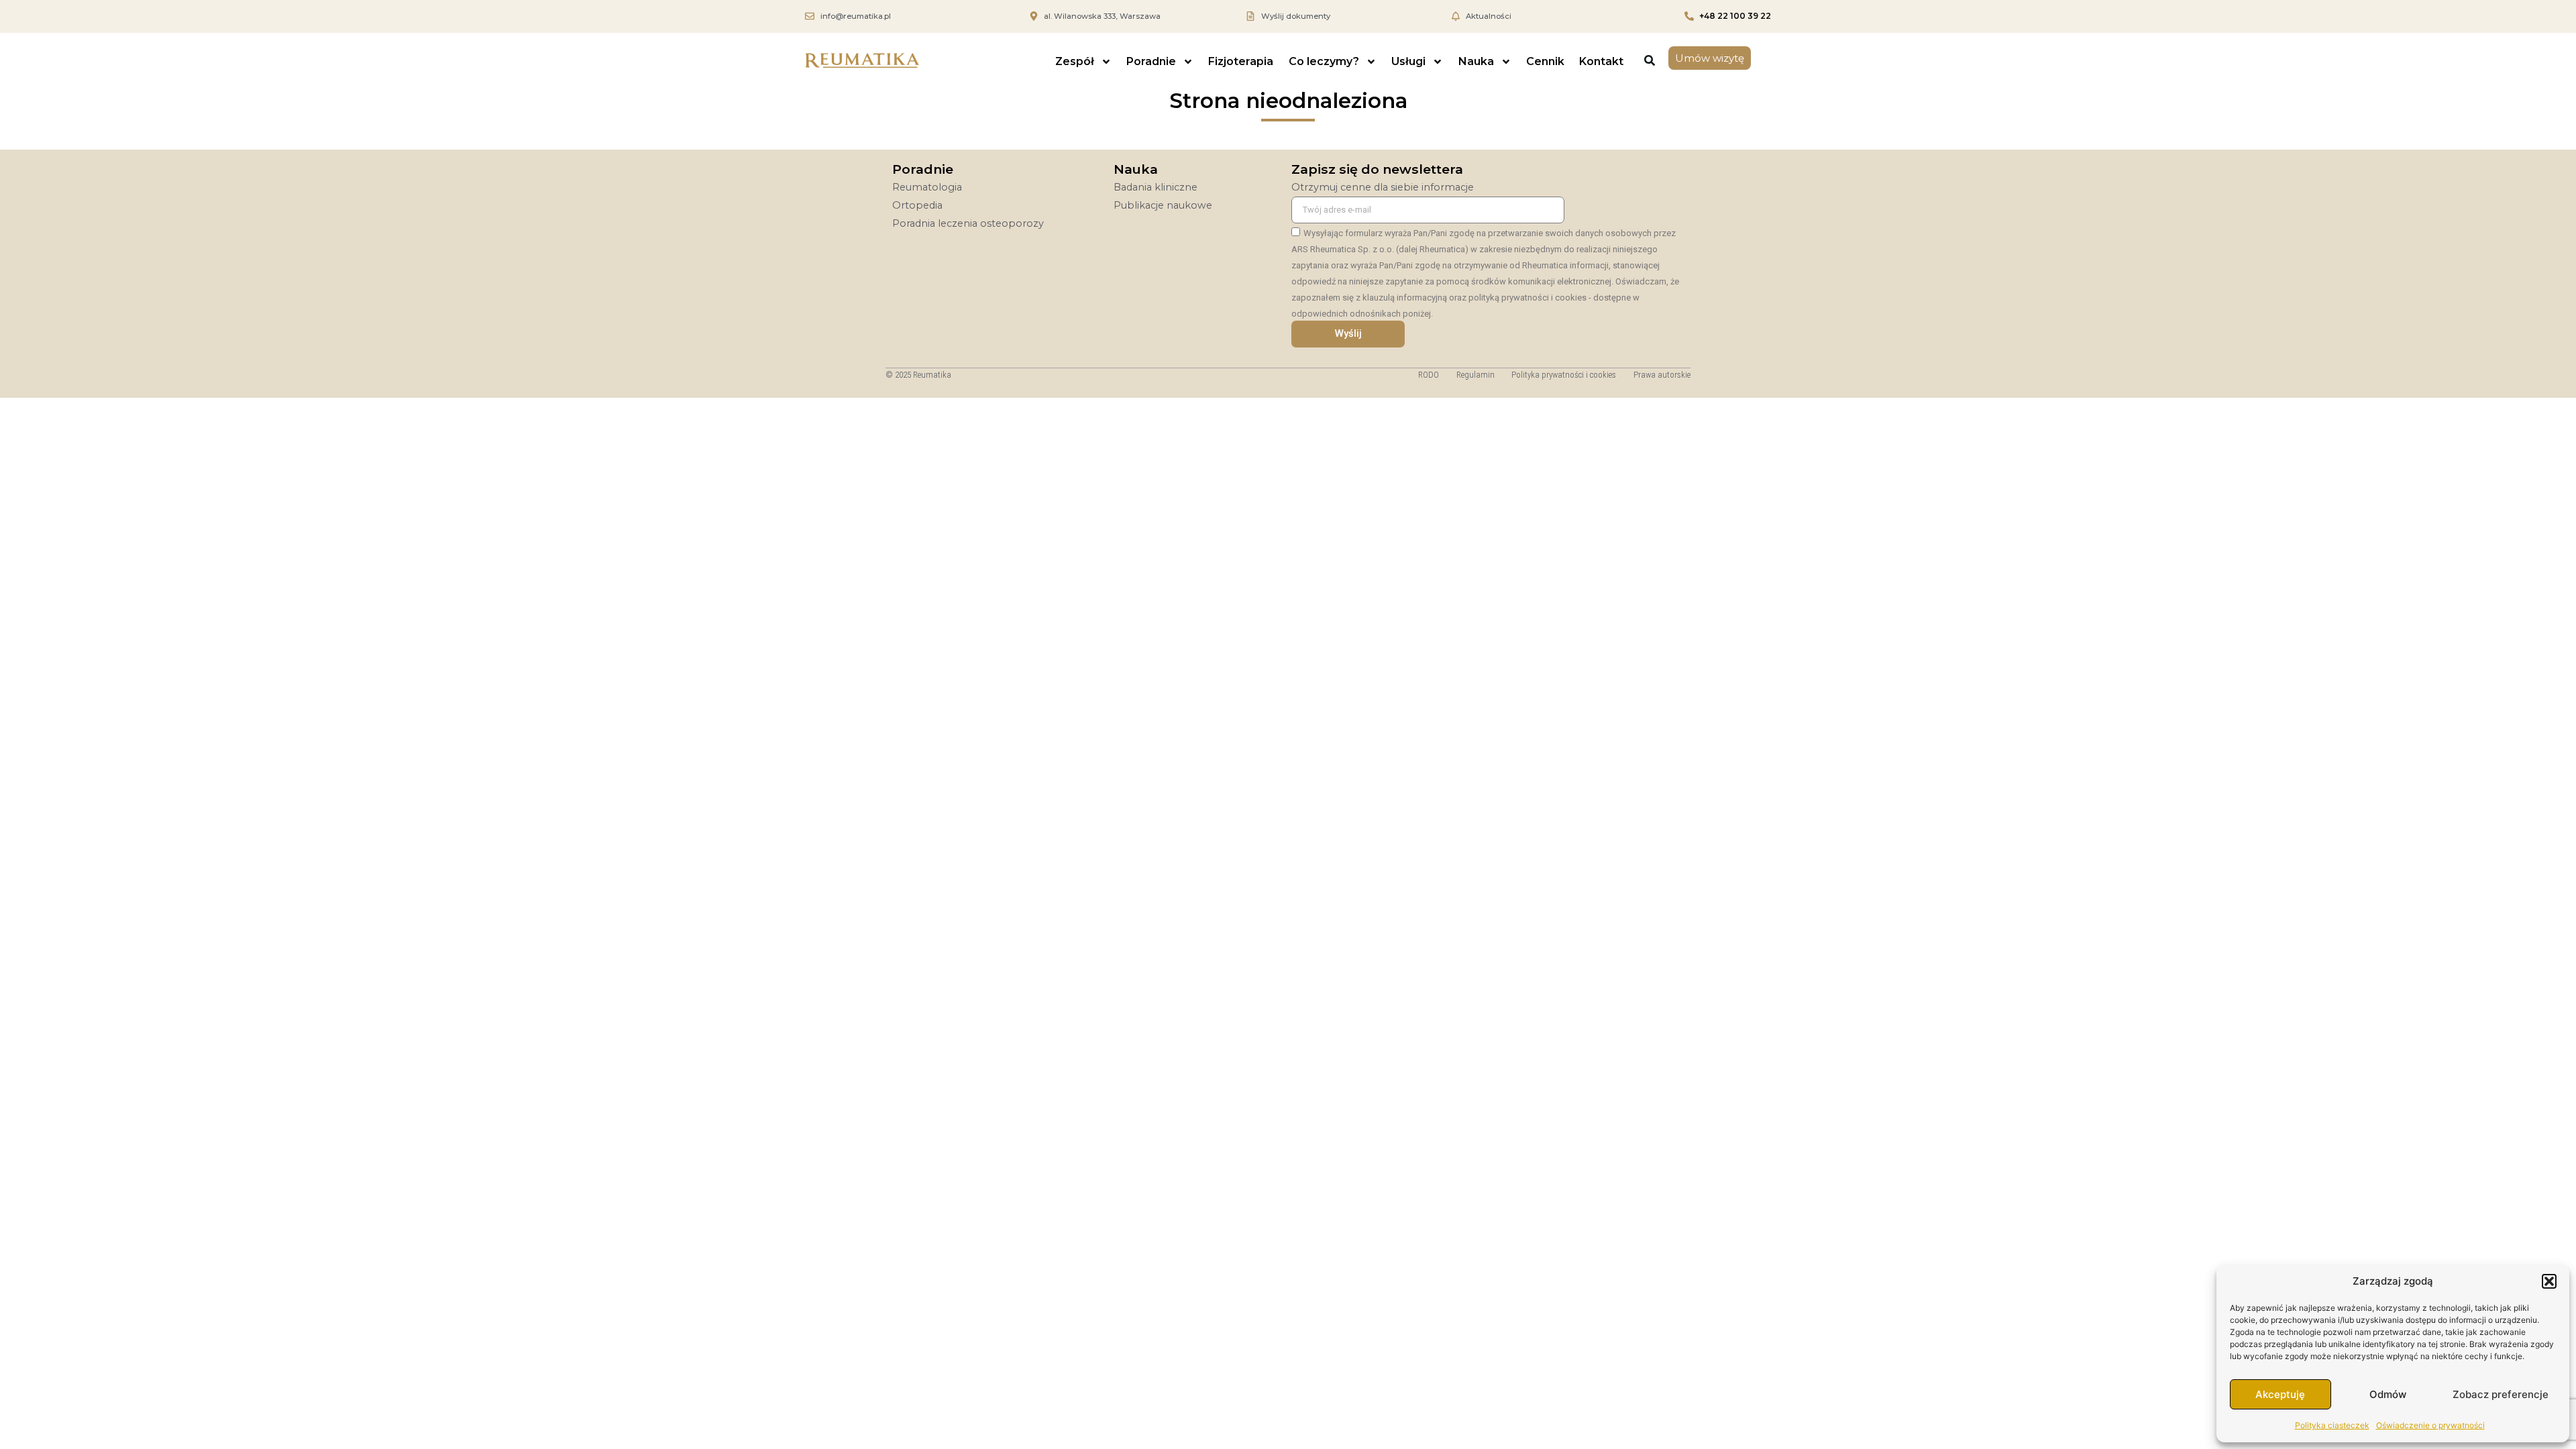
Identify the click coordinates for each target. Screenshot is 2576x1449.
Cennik (1545, 61)
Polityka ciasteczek (2332, 1425)
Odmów (2388, 1394)
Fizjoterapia (1241, 61)
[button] (2549, 1281)
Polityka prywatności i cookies (1564, 375)
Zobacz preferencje (2501, 1394)
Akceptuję (2280, 1394)
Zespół (1075, 61)
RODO (1429, 375)
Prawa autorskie (1662, 375)
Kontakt (1601, 61)
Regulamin (1475, 375)
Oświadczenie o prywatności (2430, 1425)
